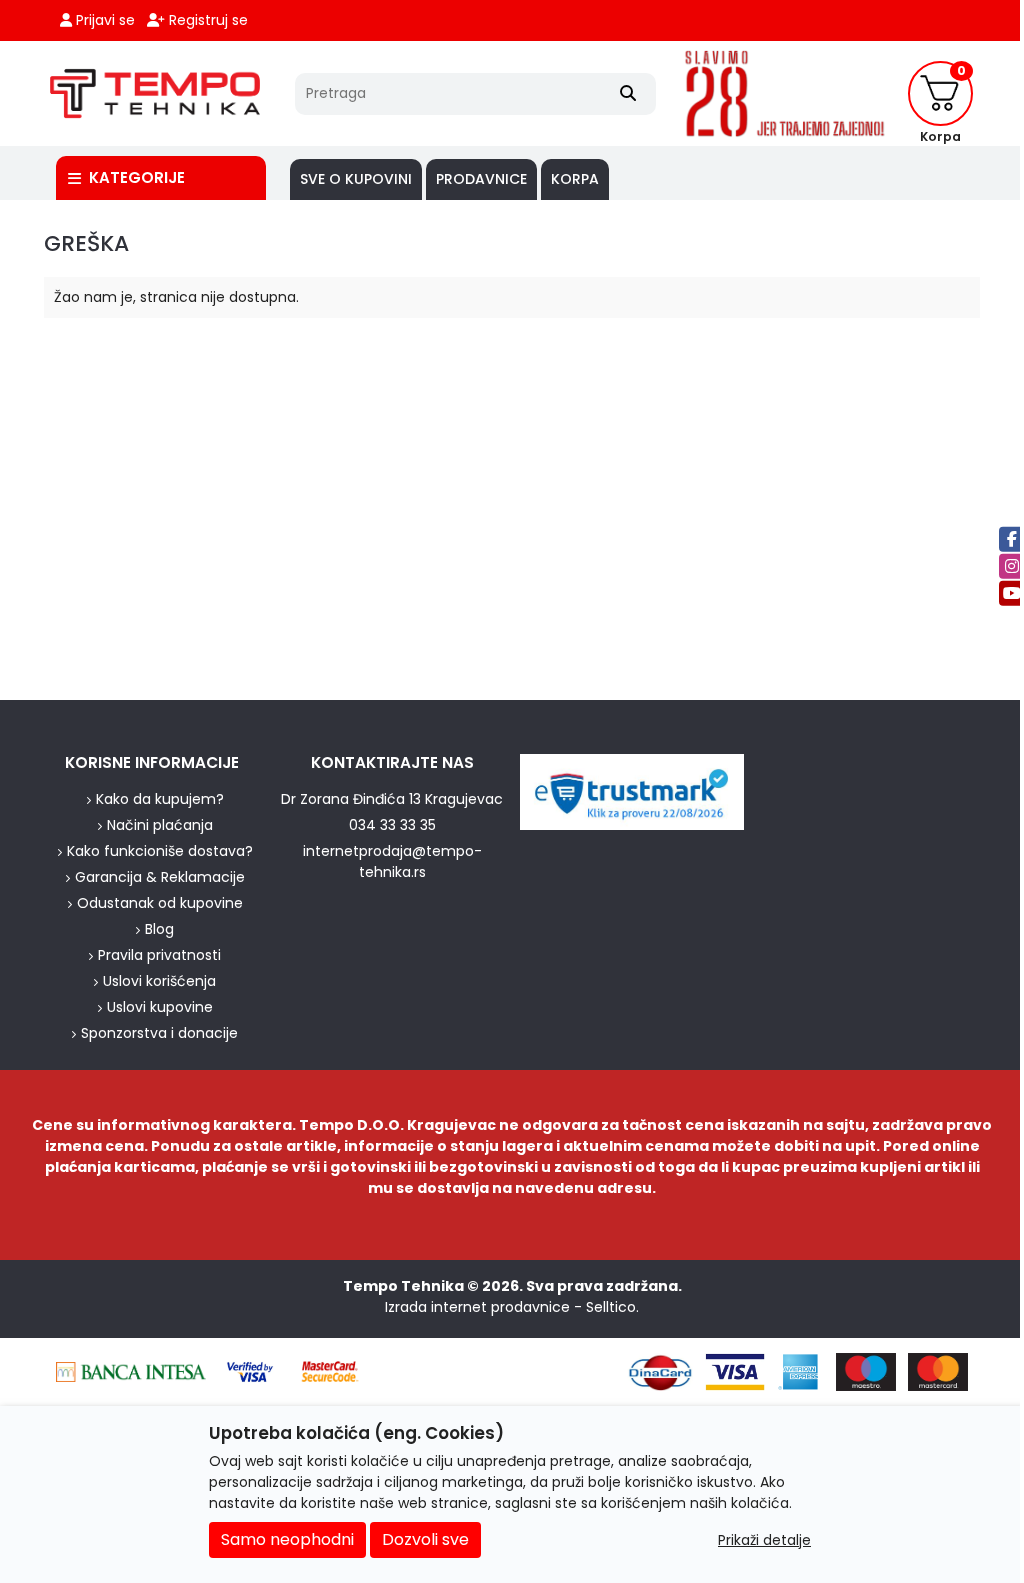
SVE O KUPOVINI (356, 179)
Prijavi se (103, 20)
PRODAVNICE (481, 179)
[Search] (628, 94)
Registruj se (206, 20)
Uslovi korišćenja (159, 981)
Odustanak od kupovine (160, 903)
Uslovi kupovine (160, 1007)
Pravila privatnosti (159, 955)
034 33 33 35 (392, 825)
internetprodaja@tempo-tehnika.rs (392, 861)
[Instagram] (1011, 566)
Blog (159, 929)
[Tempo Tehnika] (155, 94)
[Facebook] (1011, 539)
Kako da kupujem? (160, 799)
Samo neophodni (287, 1539)
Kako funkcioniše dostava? (160, 851)
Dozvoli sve (425, 1539)
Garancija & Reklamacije (160, 877)
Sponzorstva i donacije (159, 1033)
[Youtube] (1011, 593)
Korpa (575, 179)
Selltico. (612, 1307)
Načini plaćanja (160, 825)
